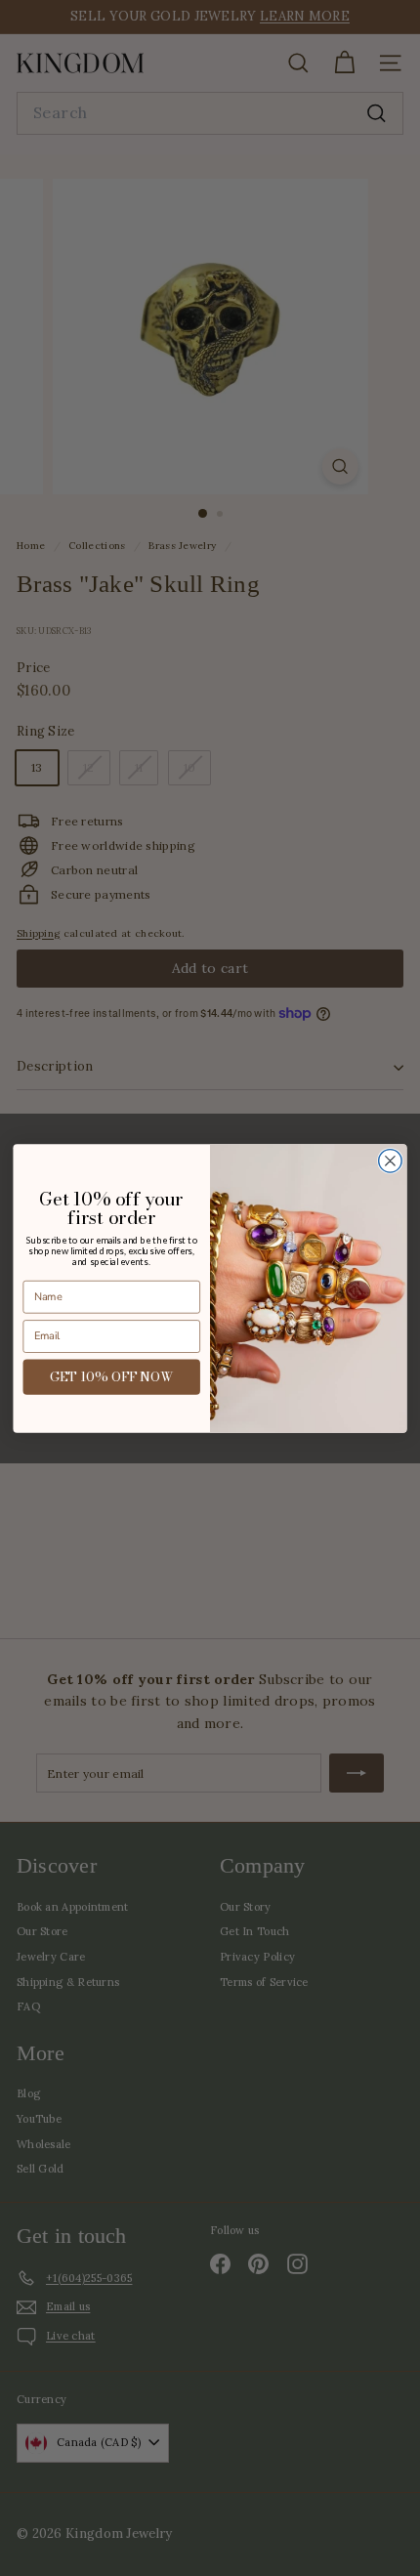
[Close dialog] (391, 1161)
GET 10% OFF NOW (112, 1376)
